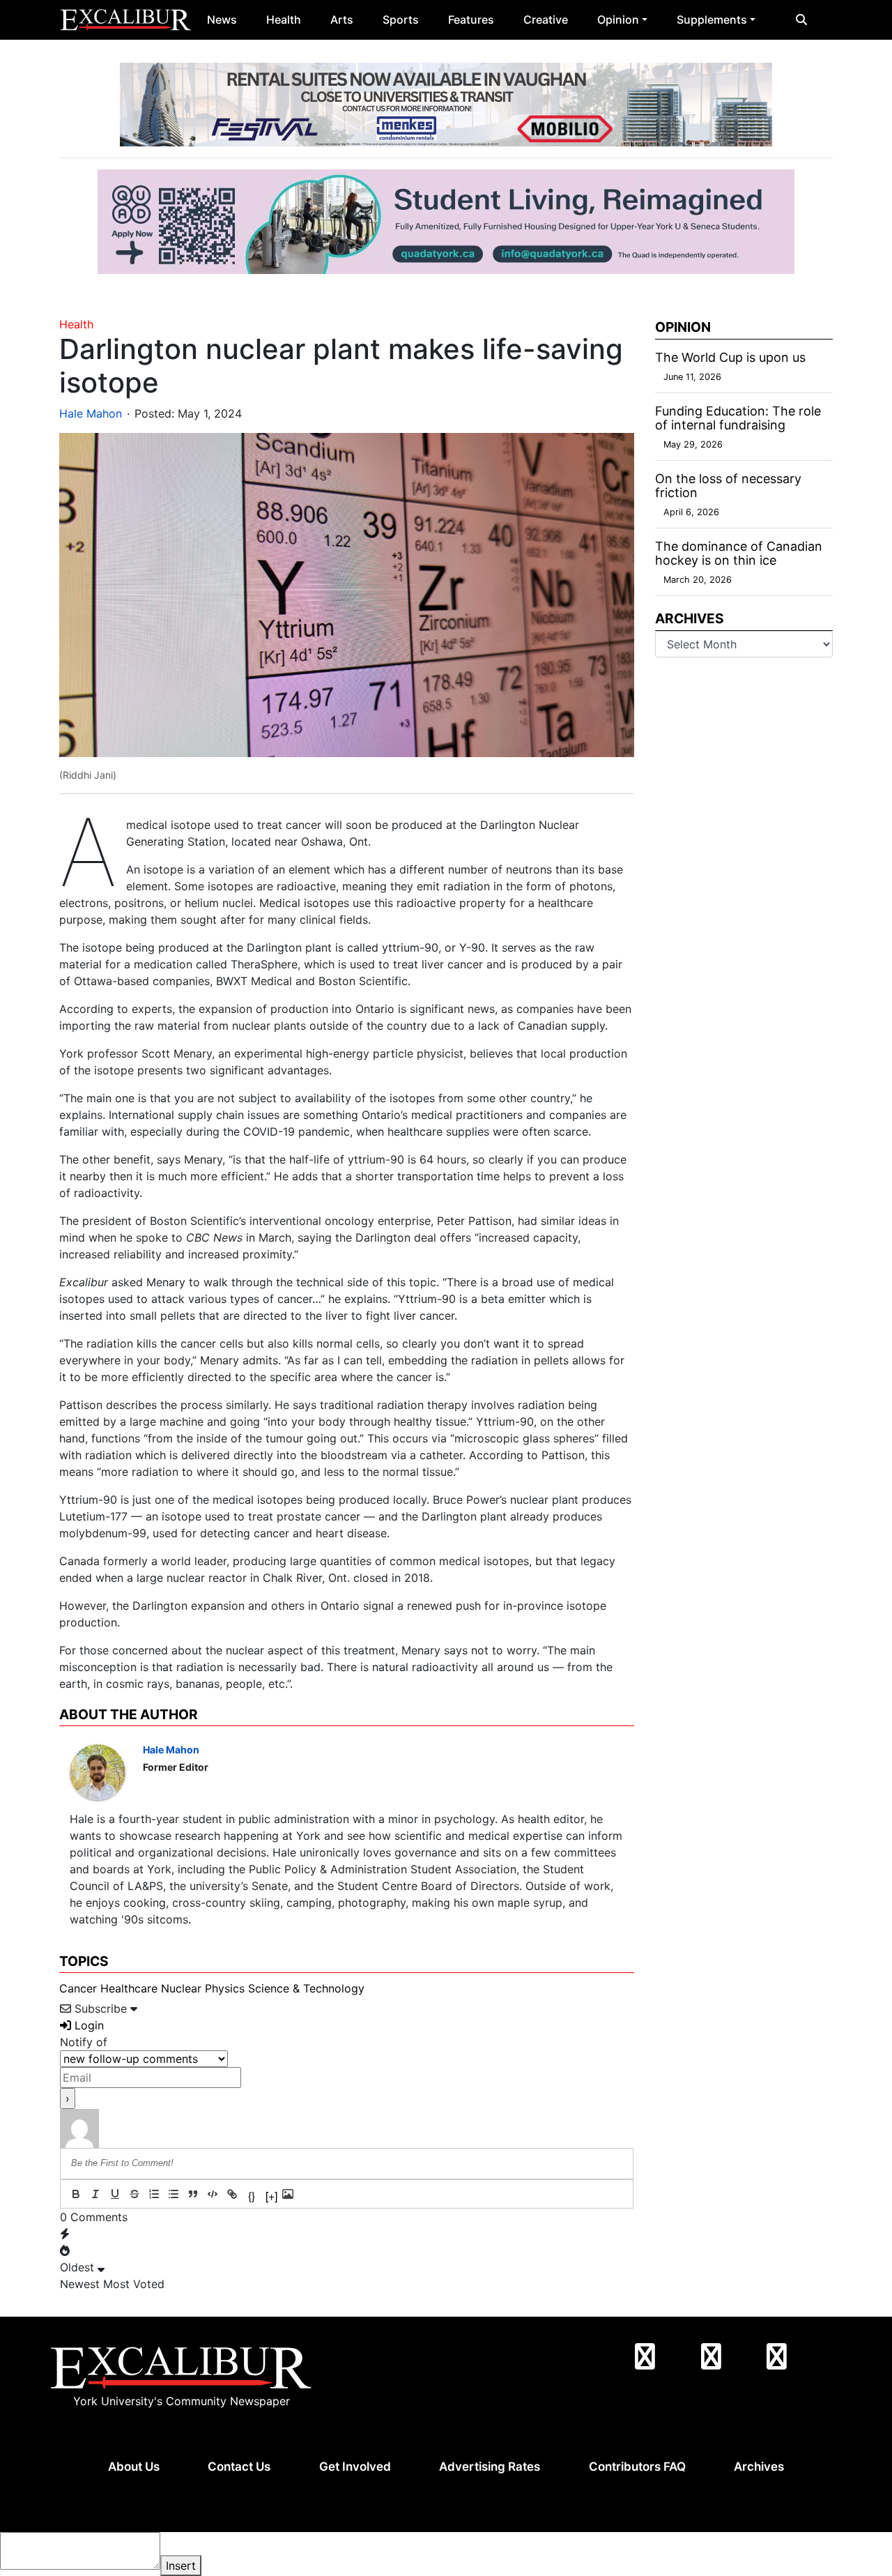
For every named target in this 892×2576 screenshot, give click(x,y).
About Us (134, 2467)
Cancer (78, 1988)
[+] (271, 2195)
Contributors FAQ (637, 2467)
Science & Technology (306, 1988)
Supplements (712, 20)
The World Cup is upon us (730, 357)
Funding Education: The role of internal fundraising (738, 418)
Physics (225, 1988)
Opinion (618, 20)
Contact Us (239, 2467)
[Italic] (95, 2194)
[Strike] (134, 2194)
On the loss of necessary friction (728, 486)
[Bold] (76, 2194)
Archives (759, 2467)
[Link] (232, 2194)
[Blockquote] (193, 2194)
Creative (546, 20)
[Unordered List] (174, 2194)
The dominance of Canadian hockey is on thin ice (739, 553)
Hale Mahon (91, 413)
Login (87, 2025)
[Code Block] (213, 2194)
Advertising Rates (490, 2467)
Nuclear (181, 1988)
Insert (181, 2566)
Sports (401, 20)
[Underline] (115, 2194)
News (222, 20)
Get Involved (355, 2467)
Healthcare (129, 1988)
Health (284, 20)
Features (471, 20)
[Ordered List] (154, 2194)
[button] (801, 20)
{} (252, 2195)
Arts (342, 20)
